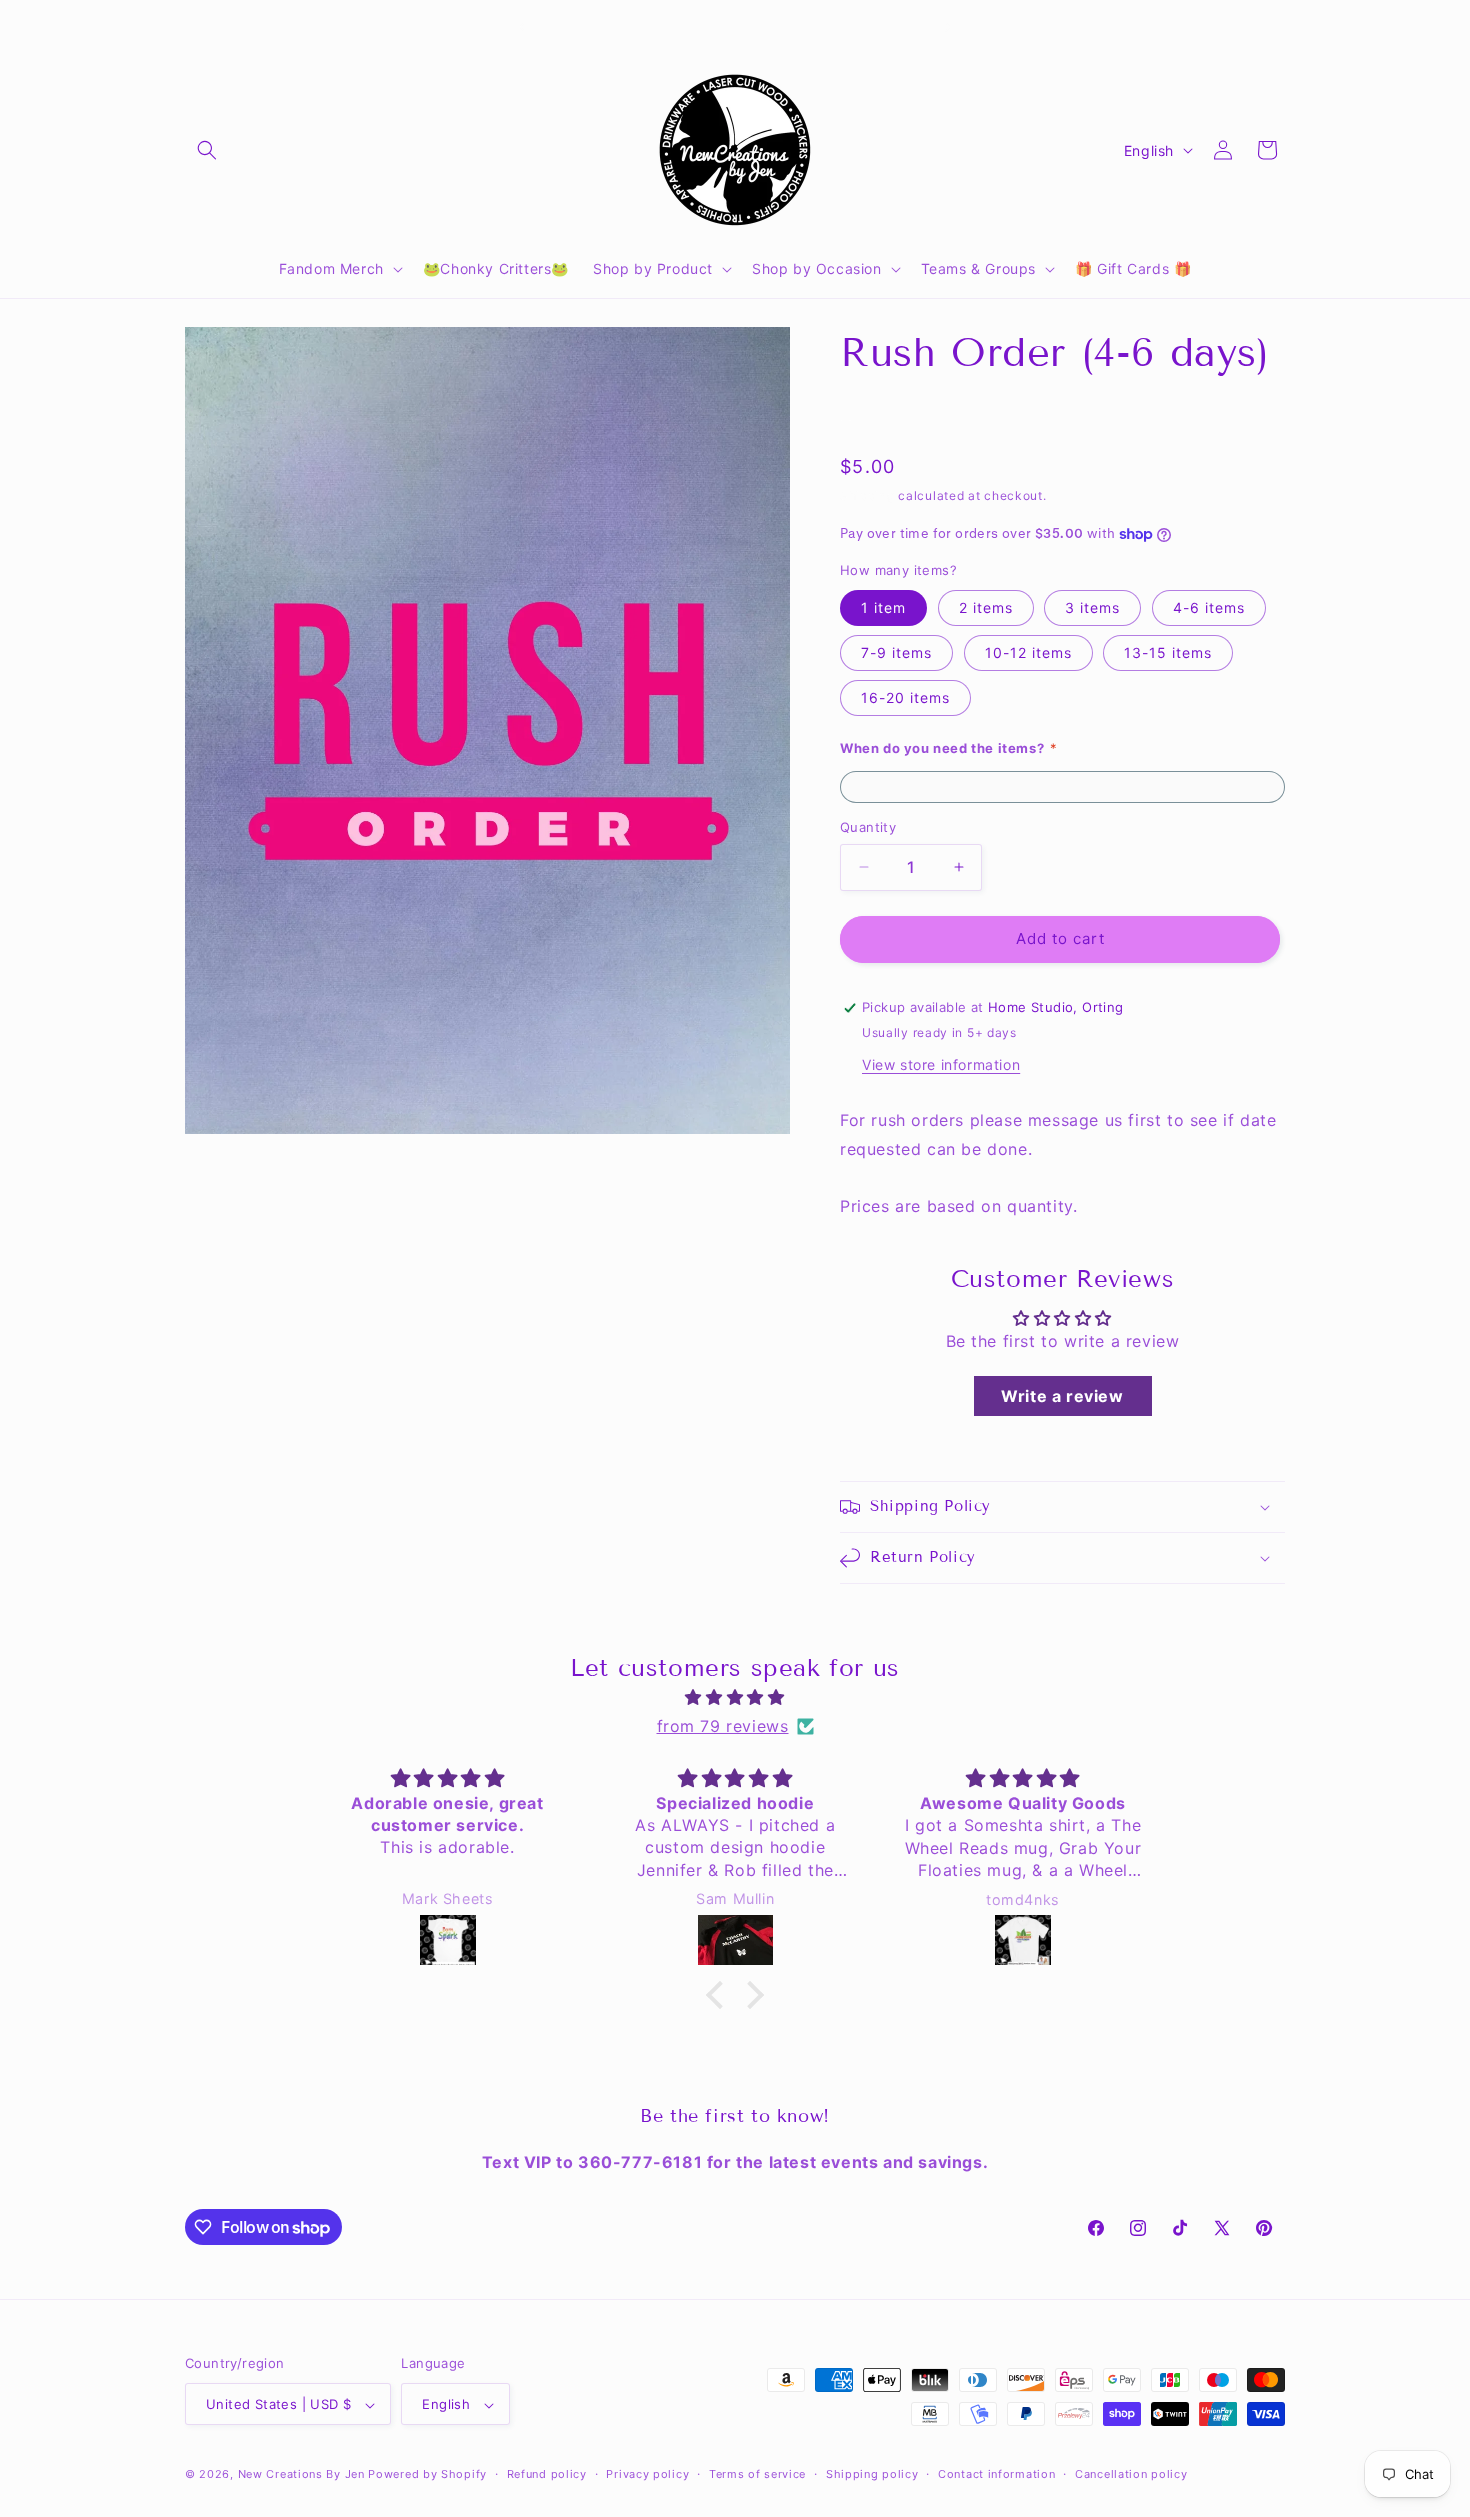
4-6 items (1209, 607)
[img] (735, 1697)
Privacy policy (647, 2475)
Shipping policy (872, 2475)
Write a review (1062, 1396)
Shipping (867, 495)
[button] (207, 150)
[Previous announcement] (522, 27)
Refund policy (547, 2475)
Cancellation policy (1131, 2475)
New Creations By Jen (301, 2475)
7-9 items (896, 652)
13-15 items (1168, 652)
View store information (941, 1064)
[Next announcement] (948, 27)
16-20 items (905, 697)
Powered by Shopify (427, 2475)
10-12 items (1028, 652)
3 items (1092, 607)
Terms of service (757, 2475)
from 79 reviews (723, 1726)
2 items (986, 607)
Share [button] (880, 416)
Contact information (996, 2475)
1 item (883, 607)
